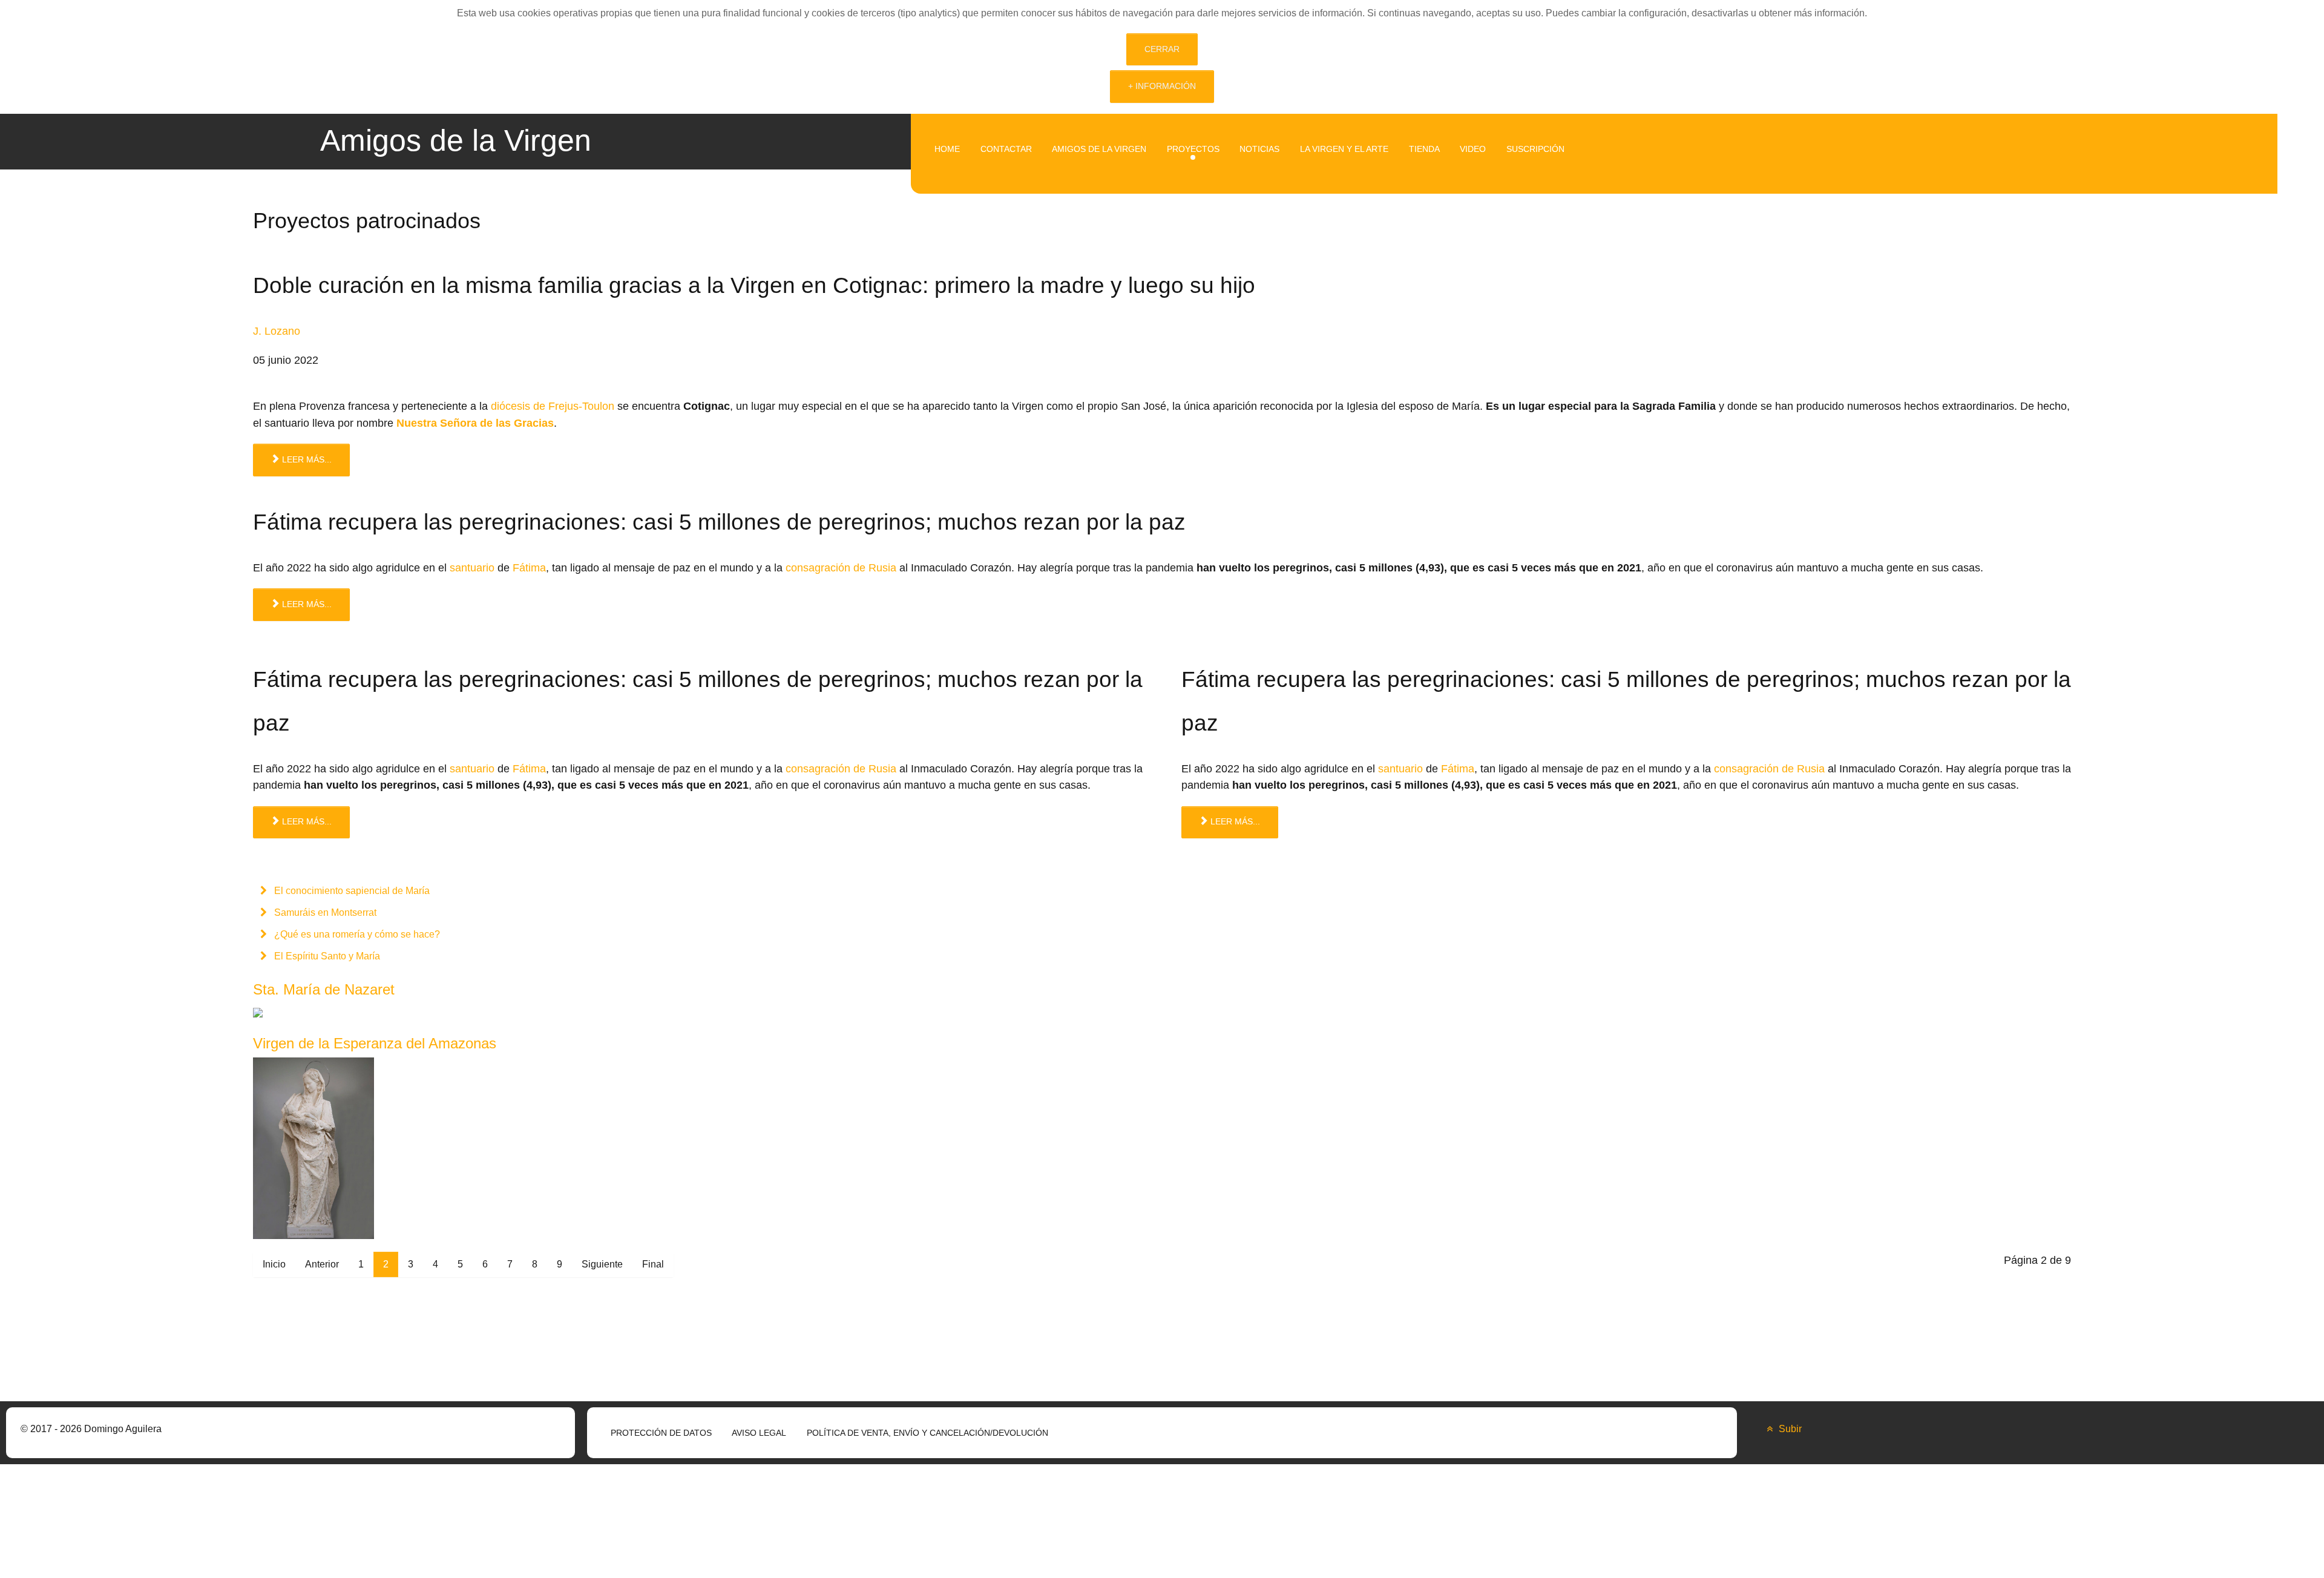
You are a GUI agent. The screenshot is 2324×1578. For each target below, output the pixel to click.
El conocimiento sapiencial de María (351, 891)
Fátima (529, 567)
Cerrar (1162, 49)
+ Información (1162, 86)
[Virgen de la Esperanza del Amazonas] (313, 1147)
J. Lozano (277, 331)
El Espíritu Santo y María (326, 956)
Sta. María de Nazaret (324, 989)
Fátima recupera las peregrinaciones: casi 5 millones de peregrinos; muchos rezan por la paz (719, 522)
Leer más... (306, 459)
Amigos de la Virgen (456, 140)
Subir (1789, 1429)
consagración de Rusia (841, 567)
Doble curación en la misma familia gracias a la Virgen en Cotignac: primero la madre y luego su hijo (754, 285)
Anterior (322, 1264)
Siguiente (602, 1264)
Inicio (274, 1264)
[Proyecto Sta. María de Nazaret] (344, 1012)
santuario (472, 567)
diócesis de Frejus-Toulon (553, 406)
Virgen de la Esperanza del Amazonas (375, 1043)
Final (653, 1264)
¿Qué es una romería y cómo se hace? (356, 934)
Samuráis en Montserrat (324, 912)
